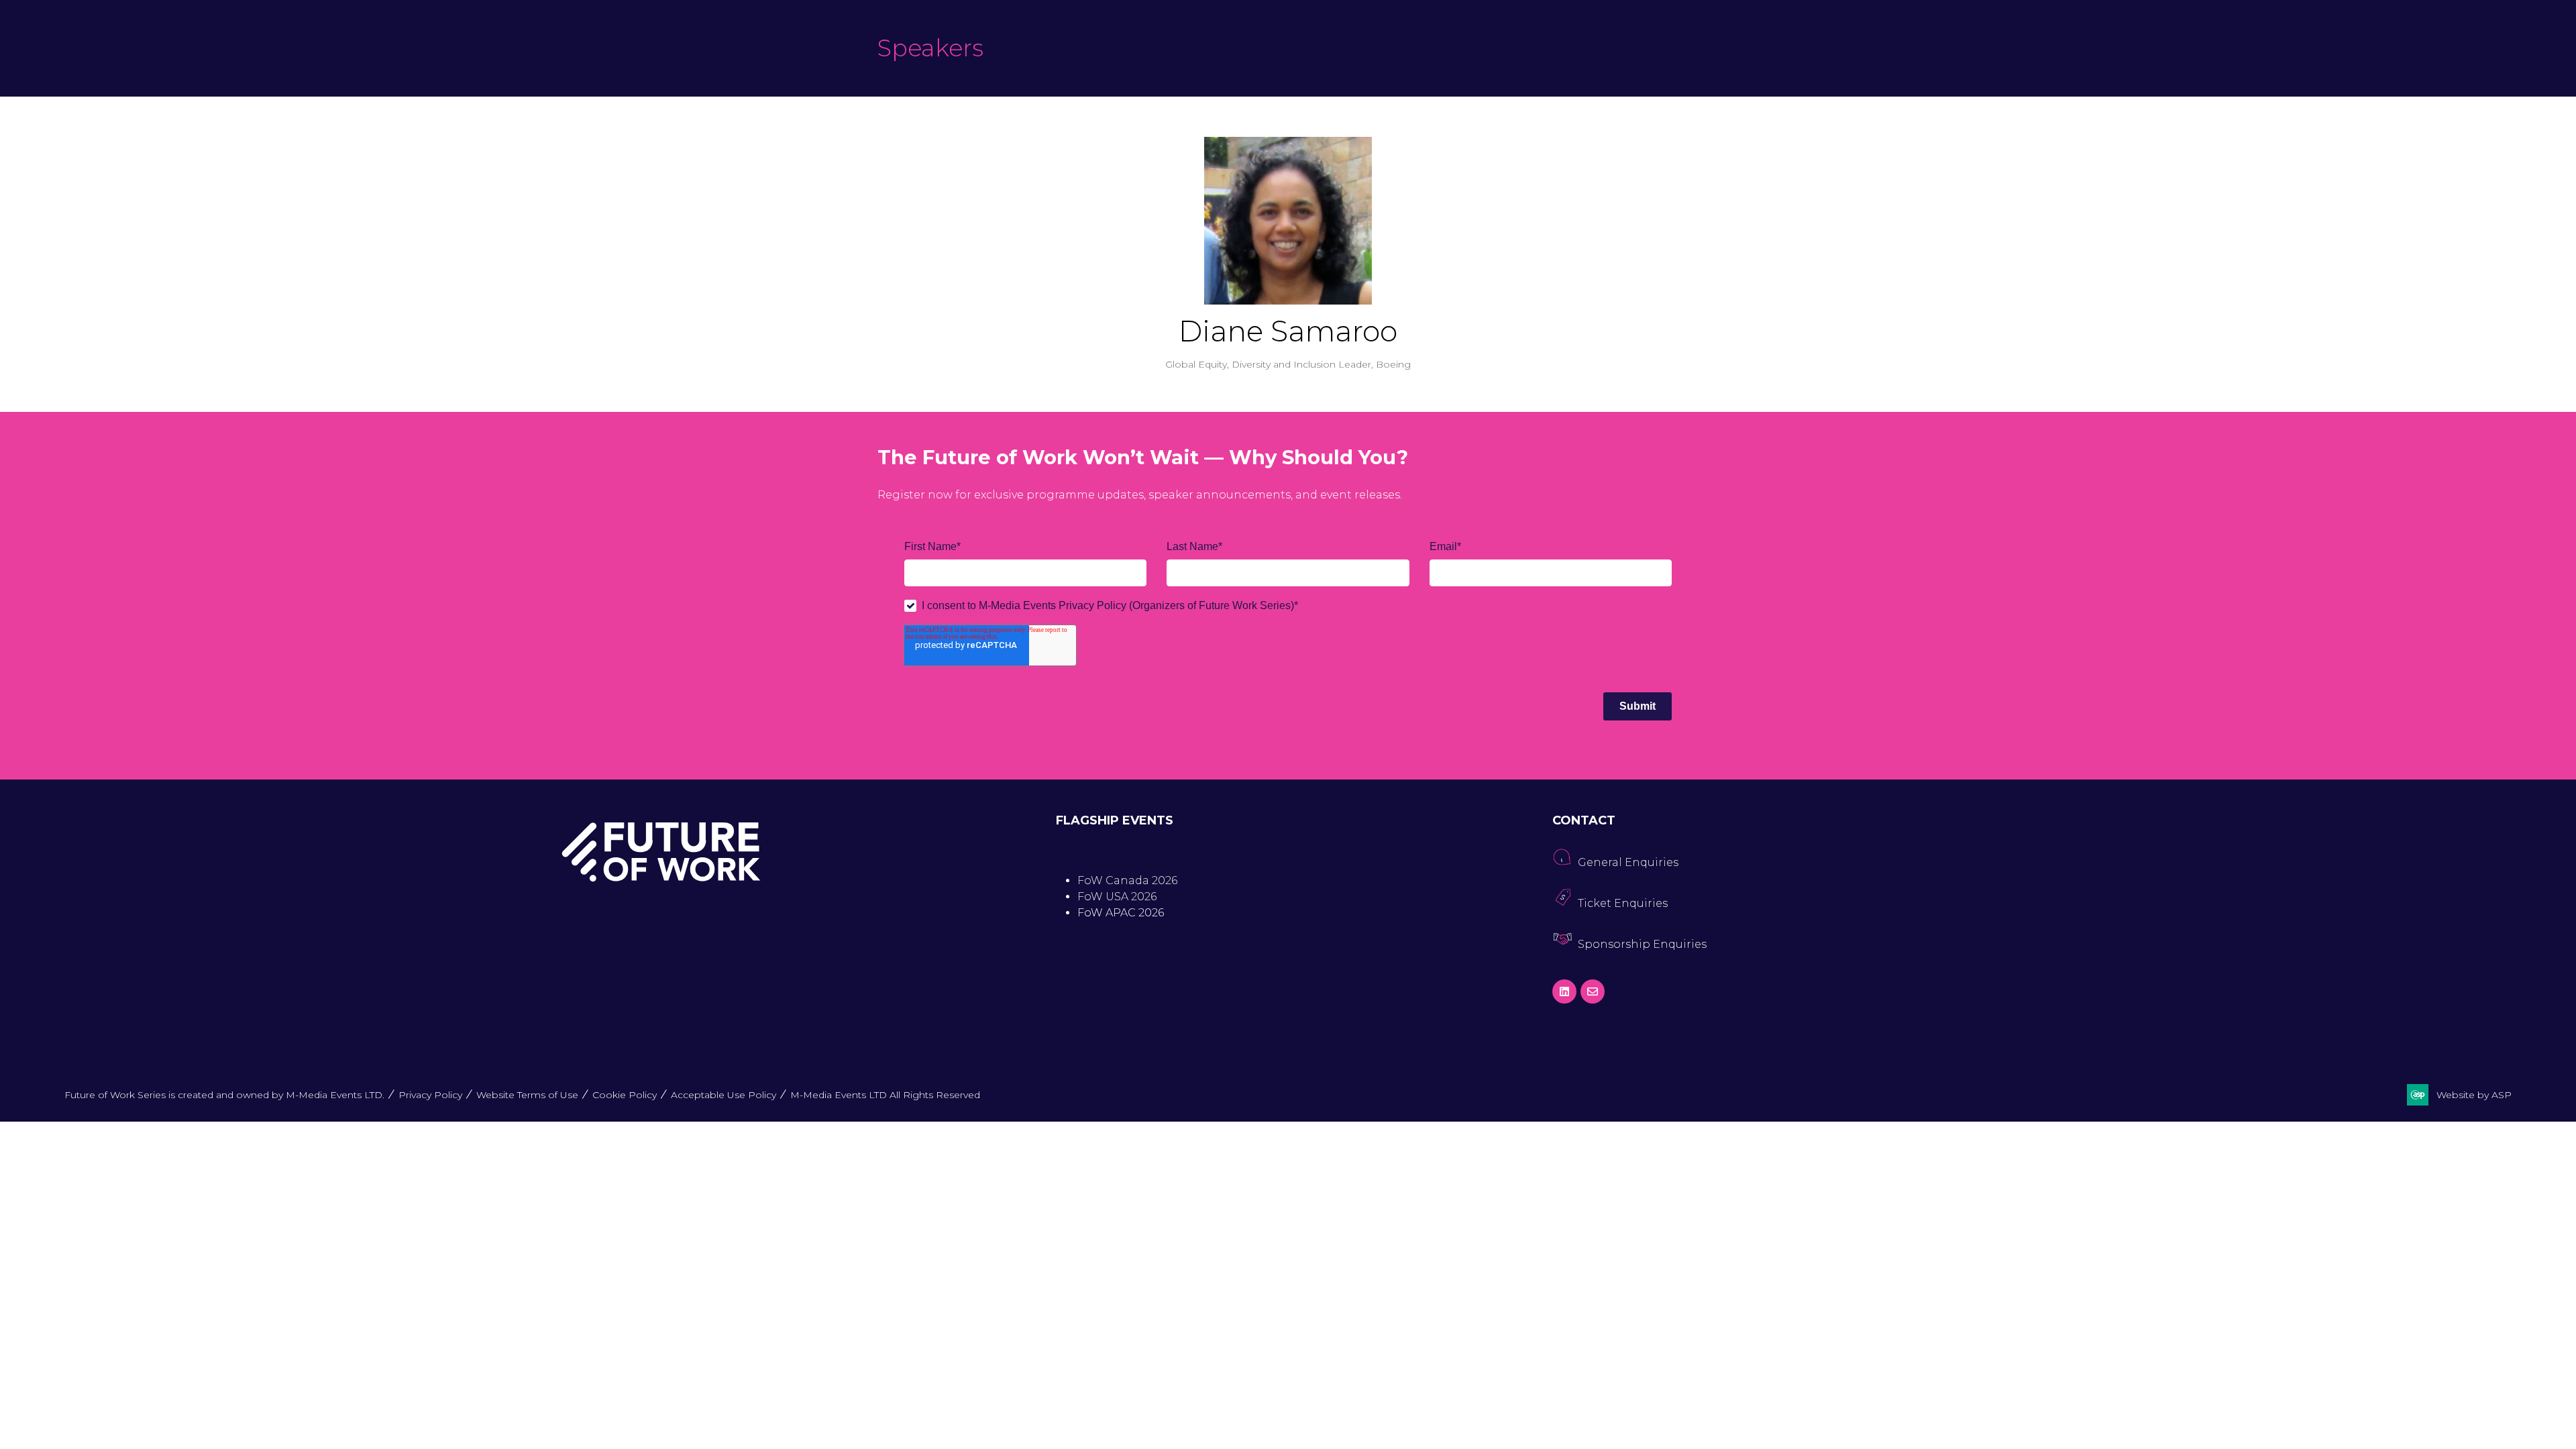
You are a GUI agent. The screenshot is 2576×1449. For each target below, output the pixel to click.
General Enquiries (1628, 862)
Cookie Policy (625, 1095)
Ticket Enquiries (1623, 903)
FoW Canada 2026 (1127, 880)
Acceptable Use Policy (723, 1095)
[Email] (1593, 991)
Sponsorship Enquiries (1642, 944)
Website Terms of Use (527, 1095)
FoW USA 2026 (1117, 897)
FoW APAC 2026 (1121, 913)
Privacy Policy (430, 1095)
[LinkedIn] (1564, 991)
